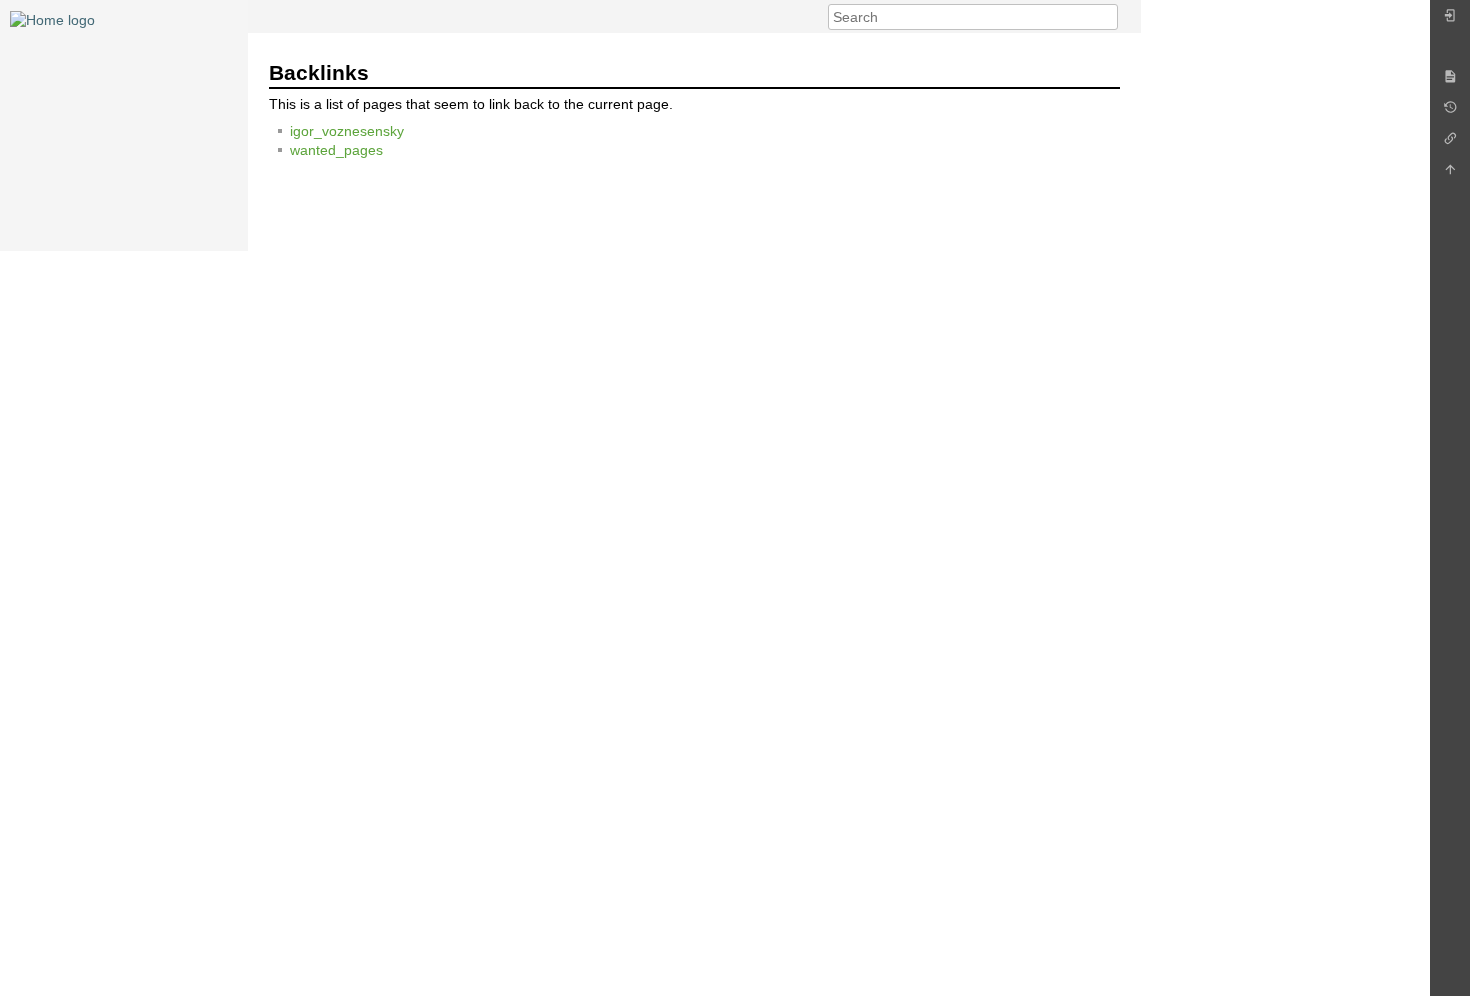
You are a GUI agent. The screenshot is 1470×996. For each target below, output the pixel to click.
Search (1107, 17)
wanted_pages (336, 150)
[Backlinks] (1450, 143)
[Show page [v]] (1450, 81)
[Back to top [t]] (1450, 174)
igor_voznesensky (347, 131)
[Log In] (1450, 20)
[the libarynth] (52, 19)
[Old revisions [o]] (1450, 112)
